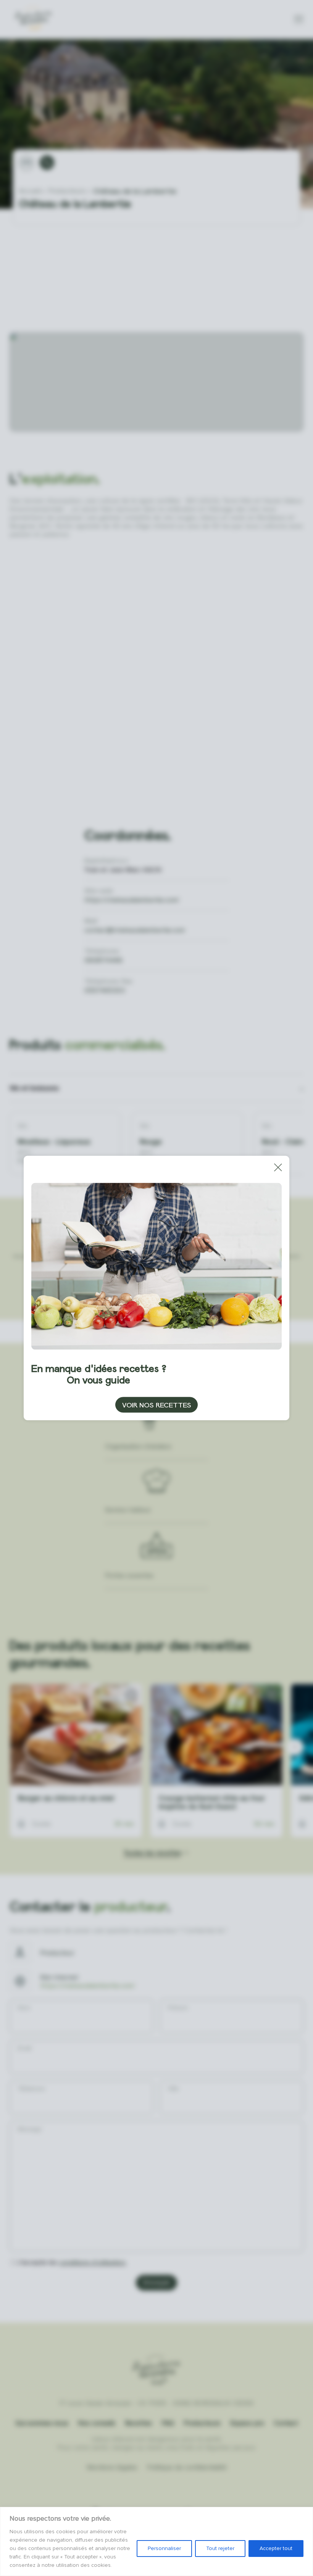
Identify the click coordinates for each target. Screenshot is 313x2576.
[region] (156, 2541)
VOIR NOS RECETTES (157, 1405)
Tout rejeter (220, 2548)
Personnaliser (164, 2548)
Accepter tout (276, 2548)
